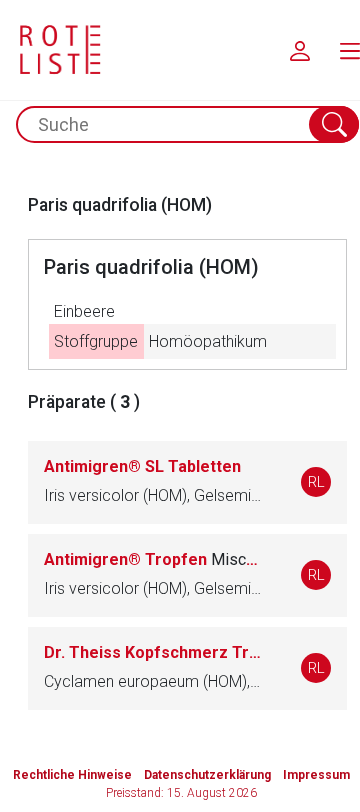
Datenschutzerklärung (207, 775)
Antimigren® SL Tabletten (142, 466)
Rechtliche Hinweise (72, 775)
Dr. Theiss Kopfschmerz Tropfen (152, 652)
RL (316, 482)
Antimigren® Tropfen (152, 559)
